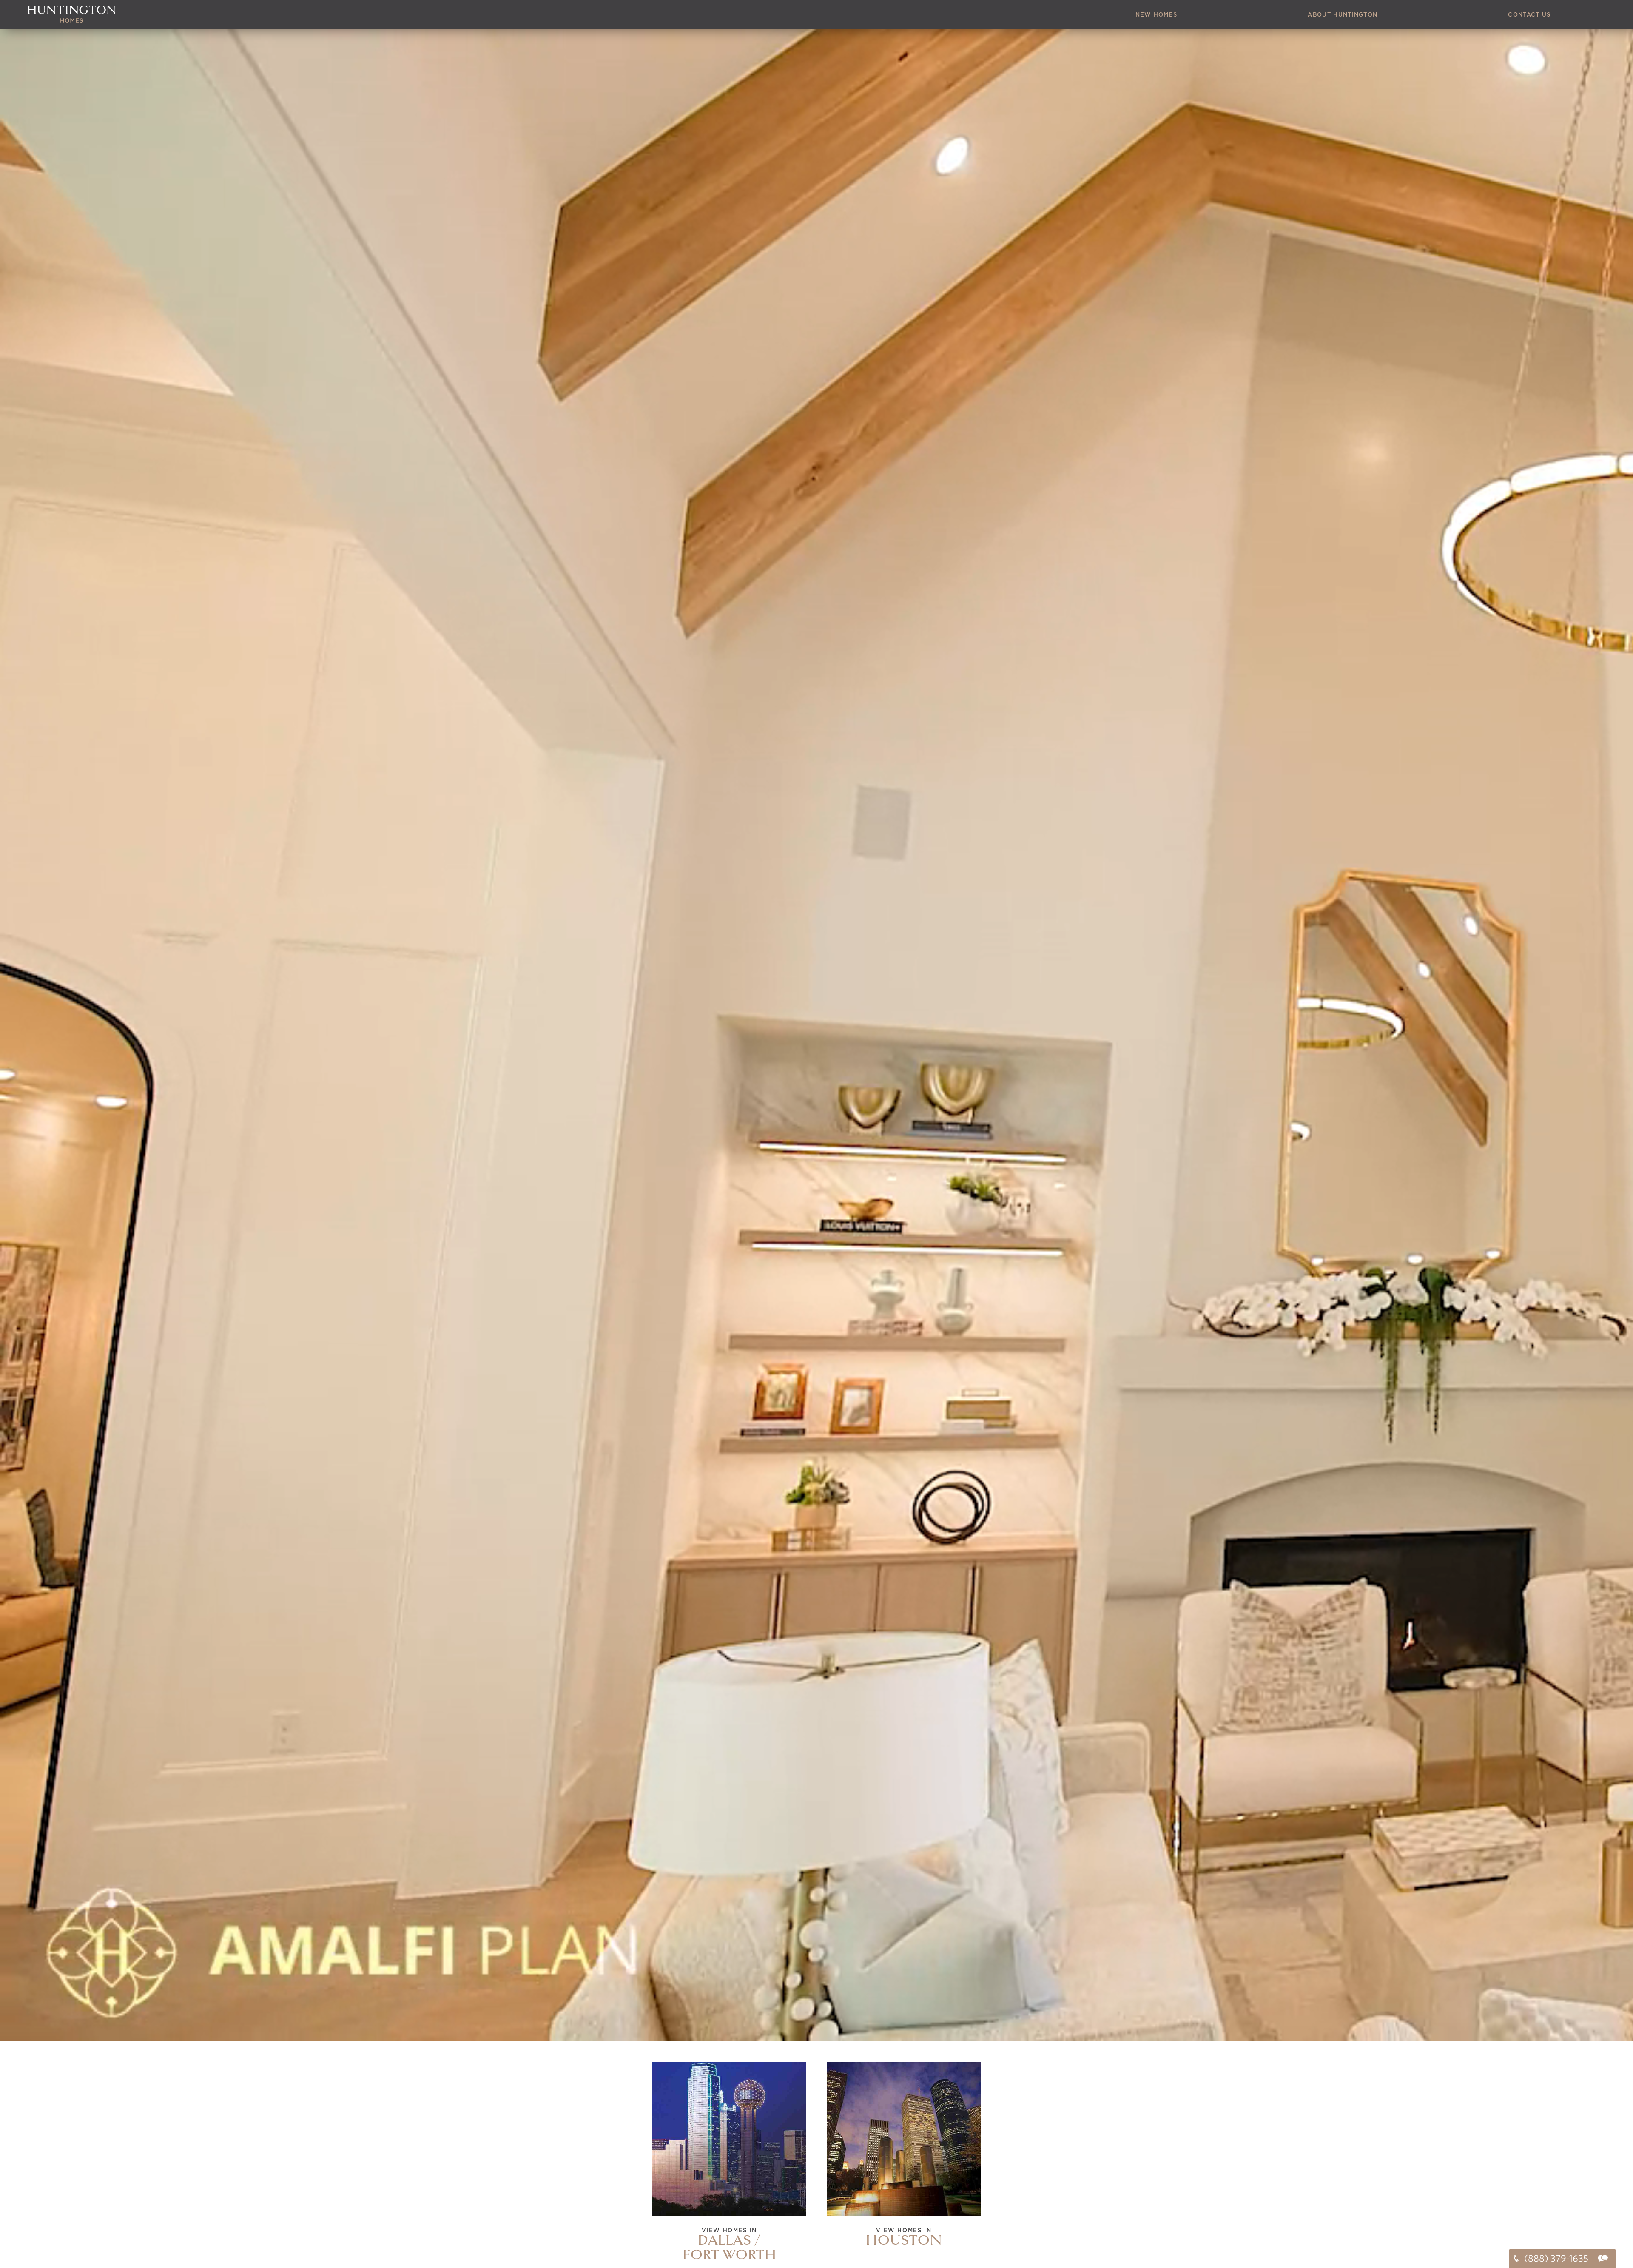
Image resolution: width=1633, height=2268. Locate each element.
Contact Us (1529, 15)
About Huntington (1343, 15)
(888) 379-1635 (1555, 2258)
